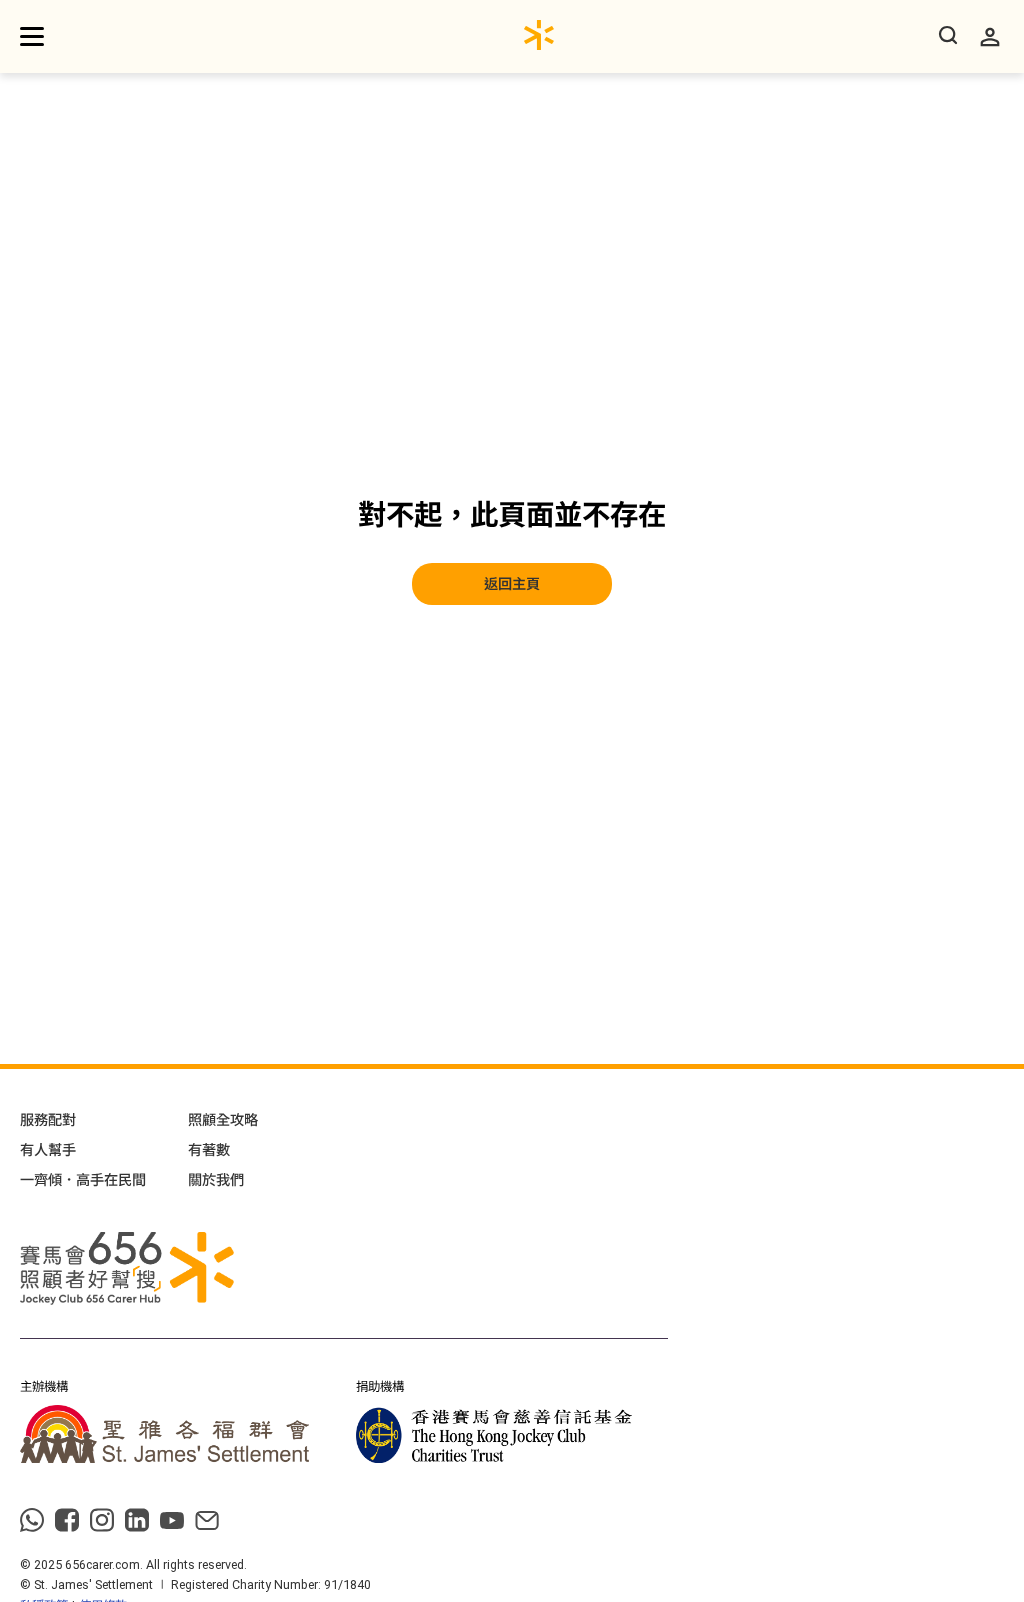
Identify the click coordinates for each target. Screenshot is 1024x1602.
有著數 (209, 1150)
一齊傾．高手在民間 (83, 1180)
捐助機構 (380, 1387)
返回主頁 (512, 584)
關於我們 (216, 1180)
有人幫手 (48, 1150)
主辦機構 (44, 1387)
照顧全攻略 (223, 1120)
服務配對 (48, 1120)
